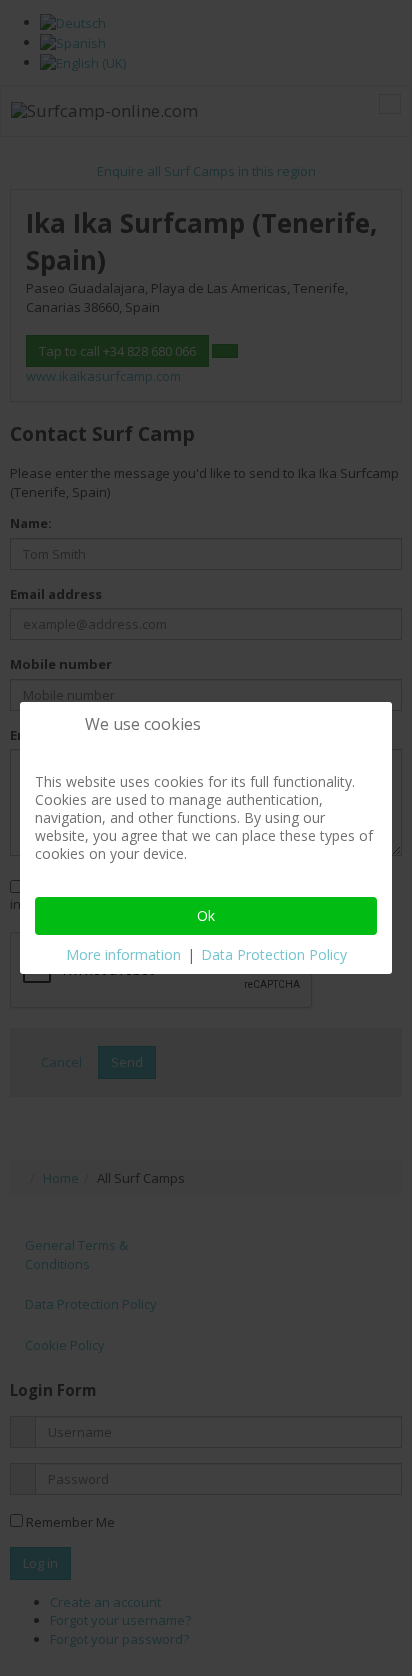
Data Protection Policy (274, 954)
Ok (206, 915)
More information (123, 954)
